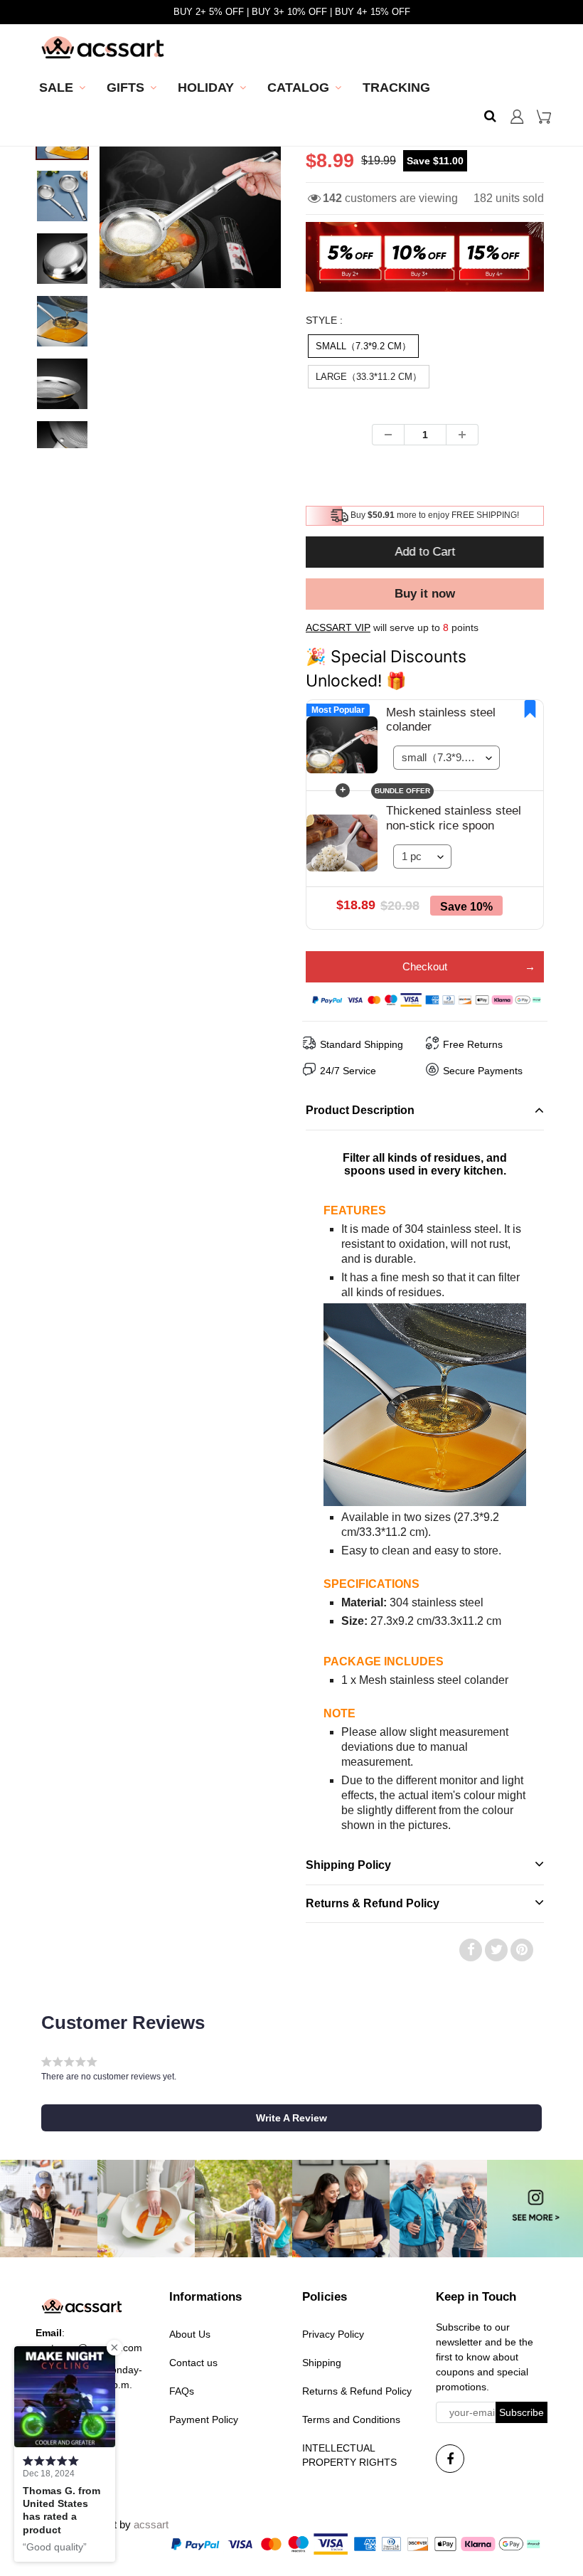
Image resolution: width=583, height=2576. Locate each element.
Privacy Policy (333, 2334)
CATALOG (298, 88)
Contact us (193, 2363)
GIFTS (125, 88)
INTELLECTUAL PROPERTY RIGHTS (349, 2455)
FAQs (182, 2391)
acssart (151, 2524)
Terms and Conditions (351, 2419)
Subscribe (522, 2412)
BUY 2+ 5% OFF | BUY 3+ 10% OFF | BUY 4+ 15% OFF (292, 12)
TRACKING (396, 88)
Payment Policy (204, 2419)
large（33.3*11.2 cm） (369, 377)
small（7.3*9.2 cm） (363, 346)
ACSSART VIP (338, 627)
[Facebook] (450, 2459)
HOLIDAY (206, 88)
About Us (190, 2334)
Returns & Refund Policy (357, 2391)
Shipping (322, 2363)
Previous (47, 228)
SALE (56, 88)
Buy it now (425, 594)
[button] (291, 2118)
